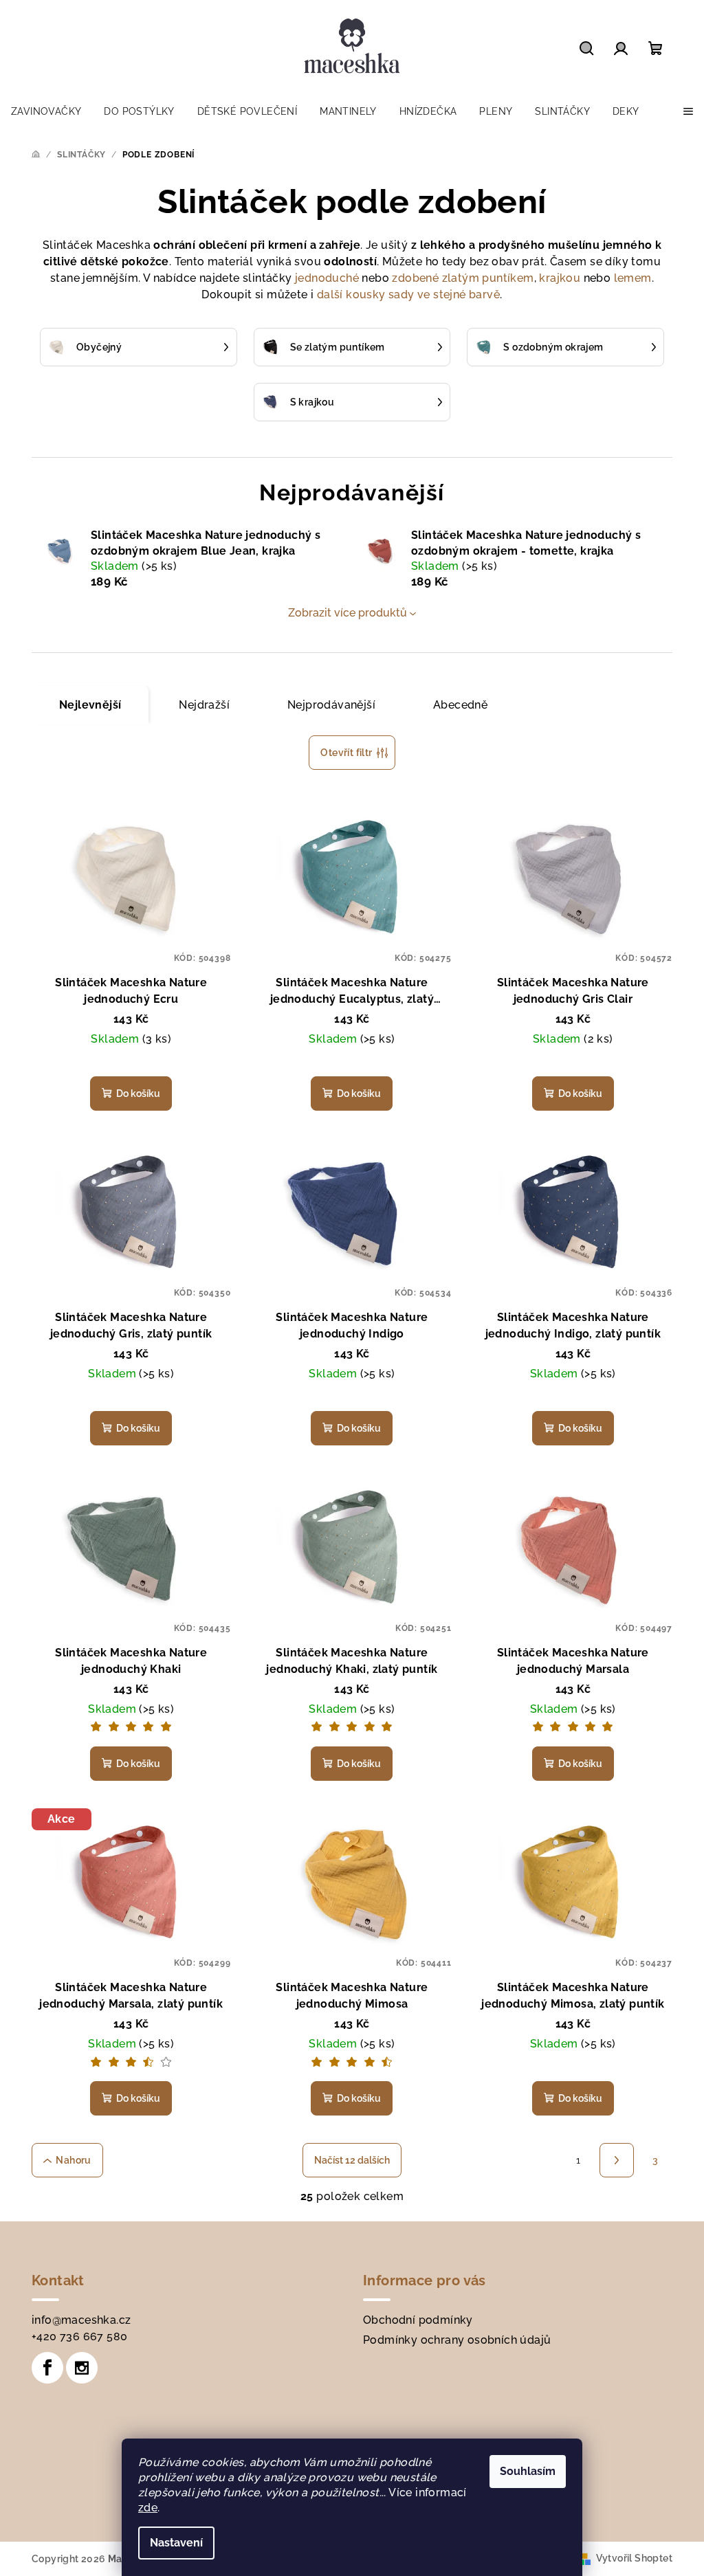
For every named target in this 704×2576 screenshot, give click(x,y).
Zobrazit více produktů (348, 613)
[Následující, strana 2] (617, 2160)
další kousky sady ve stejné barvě (408, 295)
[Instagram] (82, 2368)
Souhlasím (528, 2471)
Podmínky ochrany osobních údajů (457, 2340)
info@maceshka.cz (81, 2320)
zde (148, 2508)
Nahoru (73, 2160)
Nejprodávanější (331, 705)
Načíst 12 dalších (352, 2160)
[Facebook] (47, 2368)
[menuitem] (46, 111)
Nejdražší (204, 705)
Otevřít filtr (346, 753)
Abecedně (460, 705)
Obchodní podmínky (418, 2320)
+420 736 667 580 (79, 2336)
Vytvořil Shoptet (634, 2558)
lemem (633, 278)
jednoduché (327, 278)
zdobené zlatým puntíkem (463, 278)
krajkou (560, 278)
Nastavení (176, 2543)
